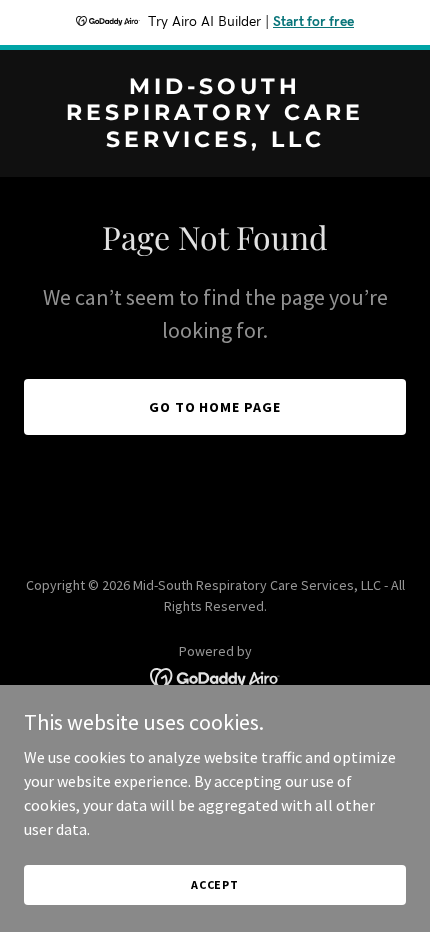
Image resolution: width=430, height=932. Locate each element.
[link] (215, 141)
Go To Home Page (215, 407)
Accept (215, 884)
